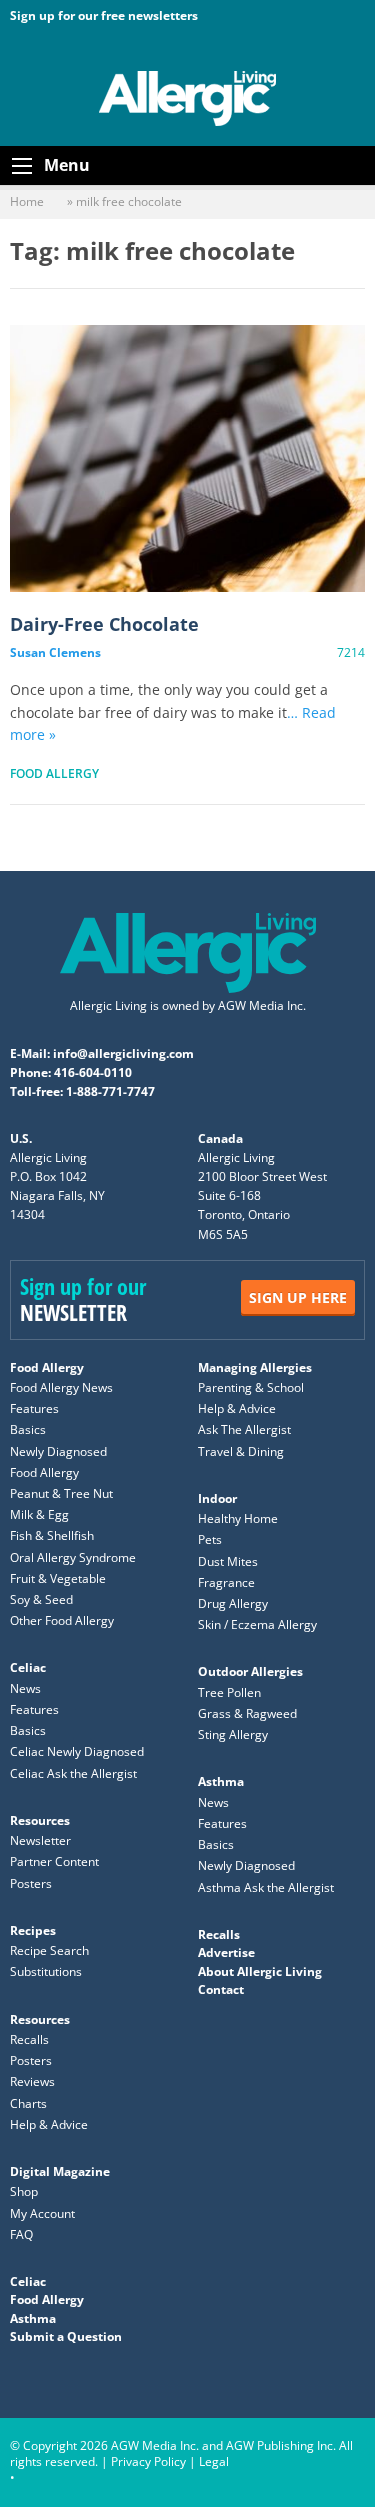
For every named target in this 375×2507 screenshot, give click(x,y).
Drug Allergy (233, 1603)
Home (27, 201)
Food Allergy (54, 773)
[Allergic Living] (188, 97)
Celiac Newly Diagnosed (77, 1751)
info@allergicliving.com (123, 1053)
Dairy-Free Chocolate (187, 459)
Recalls (29, 2039)
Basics (28, 1429)
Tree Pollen (229, 1692)
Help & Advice (237, 1408)
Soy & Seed (41, 1599)
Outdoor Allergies (250, 1671)
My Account (42, 2213)
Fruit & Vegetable (58, 1578)
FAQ (21, 2234)
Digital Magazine (60, 2171)
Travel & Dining (241, 1451)
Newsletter (40, 1840)
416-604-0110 (93, 1072)
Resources (40, 1820)
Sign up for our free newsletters (104, 15)
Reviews (32, 2081)
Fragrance (226, 1582)
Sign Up (298, 1297)
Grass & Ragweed (247, 1713)
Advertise (226, 1952)
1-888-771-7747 (110, 1091)
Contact (221, 1989)
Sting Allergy (233, 1734)
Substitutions (46, 1971)
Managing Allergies (255, 1367)
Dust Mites (228, 1561)
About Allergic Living (260, 1971)
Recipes (33, 1930)
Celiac (28, 1667)
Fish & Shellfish (52, 1535)
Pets (210, 1539)
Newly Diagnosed (58, 1451)
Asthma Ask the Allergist (266, 1887)
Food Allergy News (61, 1387)
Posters (31, 1883)
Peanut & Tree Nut (61, 1493)
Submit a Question (66, 2336)
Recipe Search (49, 1950)
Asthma (221, 1781)
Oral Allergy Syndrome (73, 1557)
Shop (24, 2191)
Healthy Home (238, 1518)
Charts (28, 2103)
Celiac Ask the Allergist (73, 1773)
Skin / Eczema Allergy (257, 1624)
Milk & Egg (39, 1514)
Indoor (217, 1498)
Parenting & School (251, 1387)
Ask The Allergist (244, 1429)
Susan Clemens (55, 652)
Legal (214, 2461)
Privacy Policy (148, 2461)
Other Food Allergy (62, 1620)
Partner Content (54, 1861)
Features (34, 1408)
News (25, 1688)
